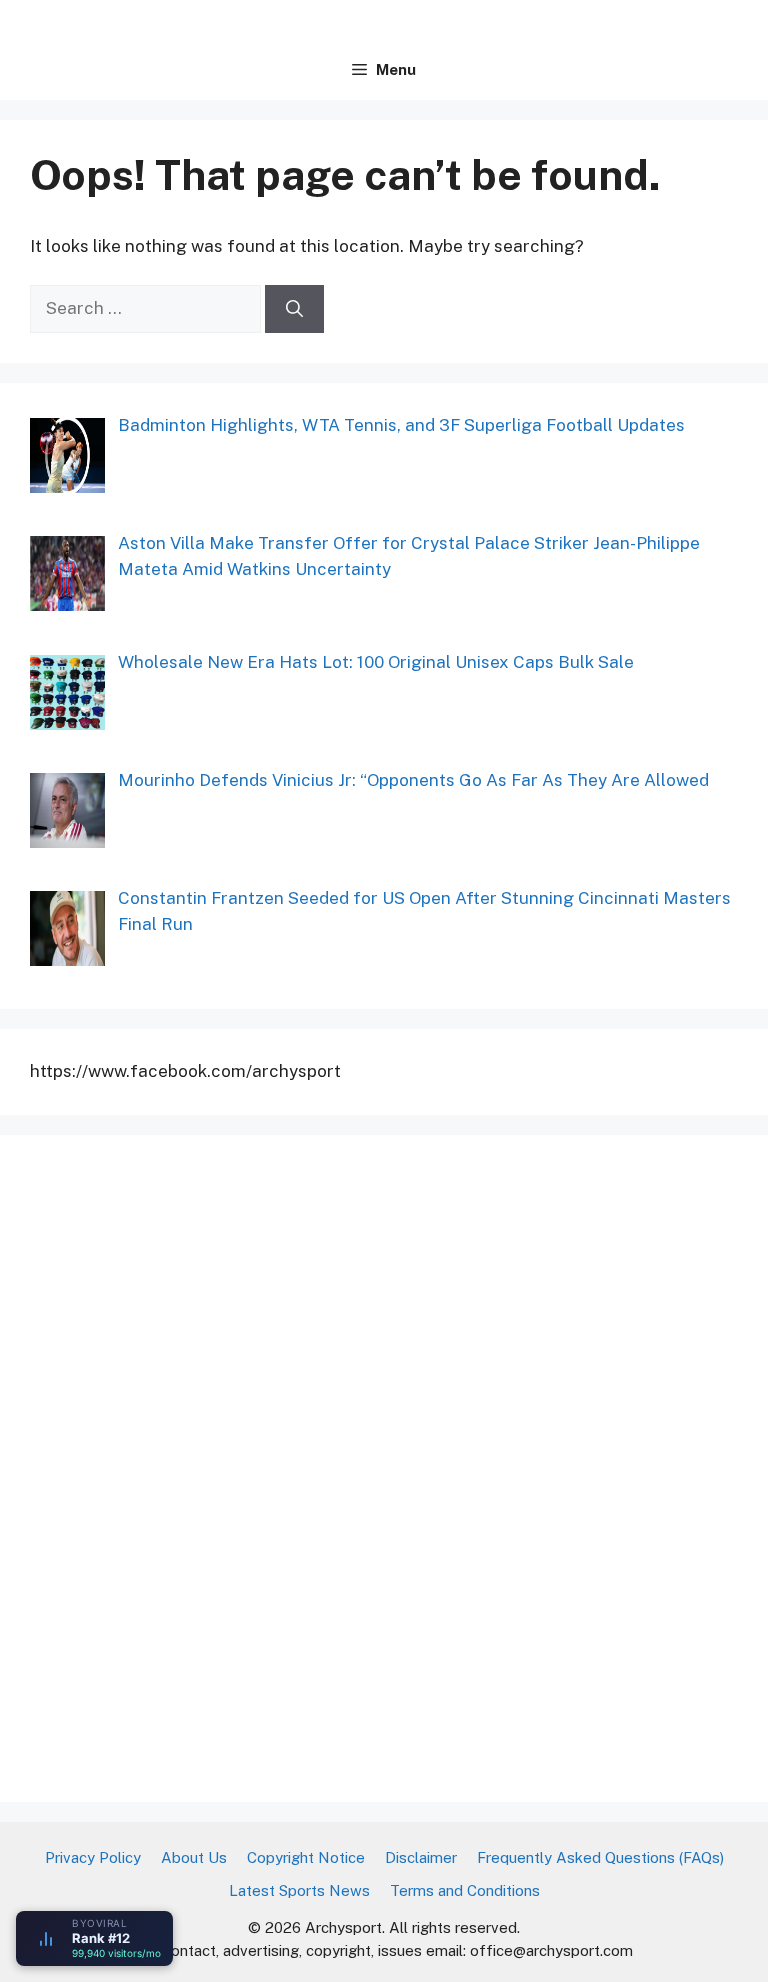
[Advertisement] (180, 1465)
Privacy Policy (93, 1857)
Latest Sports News (299, 1890)
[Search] (294, 309)
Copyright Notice (306, 1857)
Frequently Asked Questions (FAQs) (600, 1857)
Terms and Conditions (465, 1890)
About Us (194, 1857)
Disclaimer (421, 1857)
